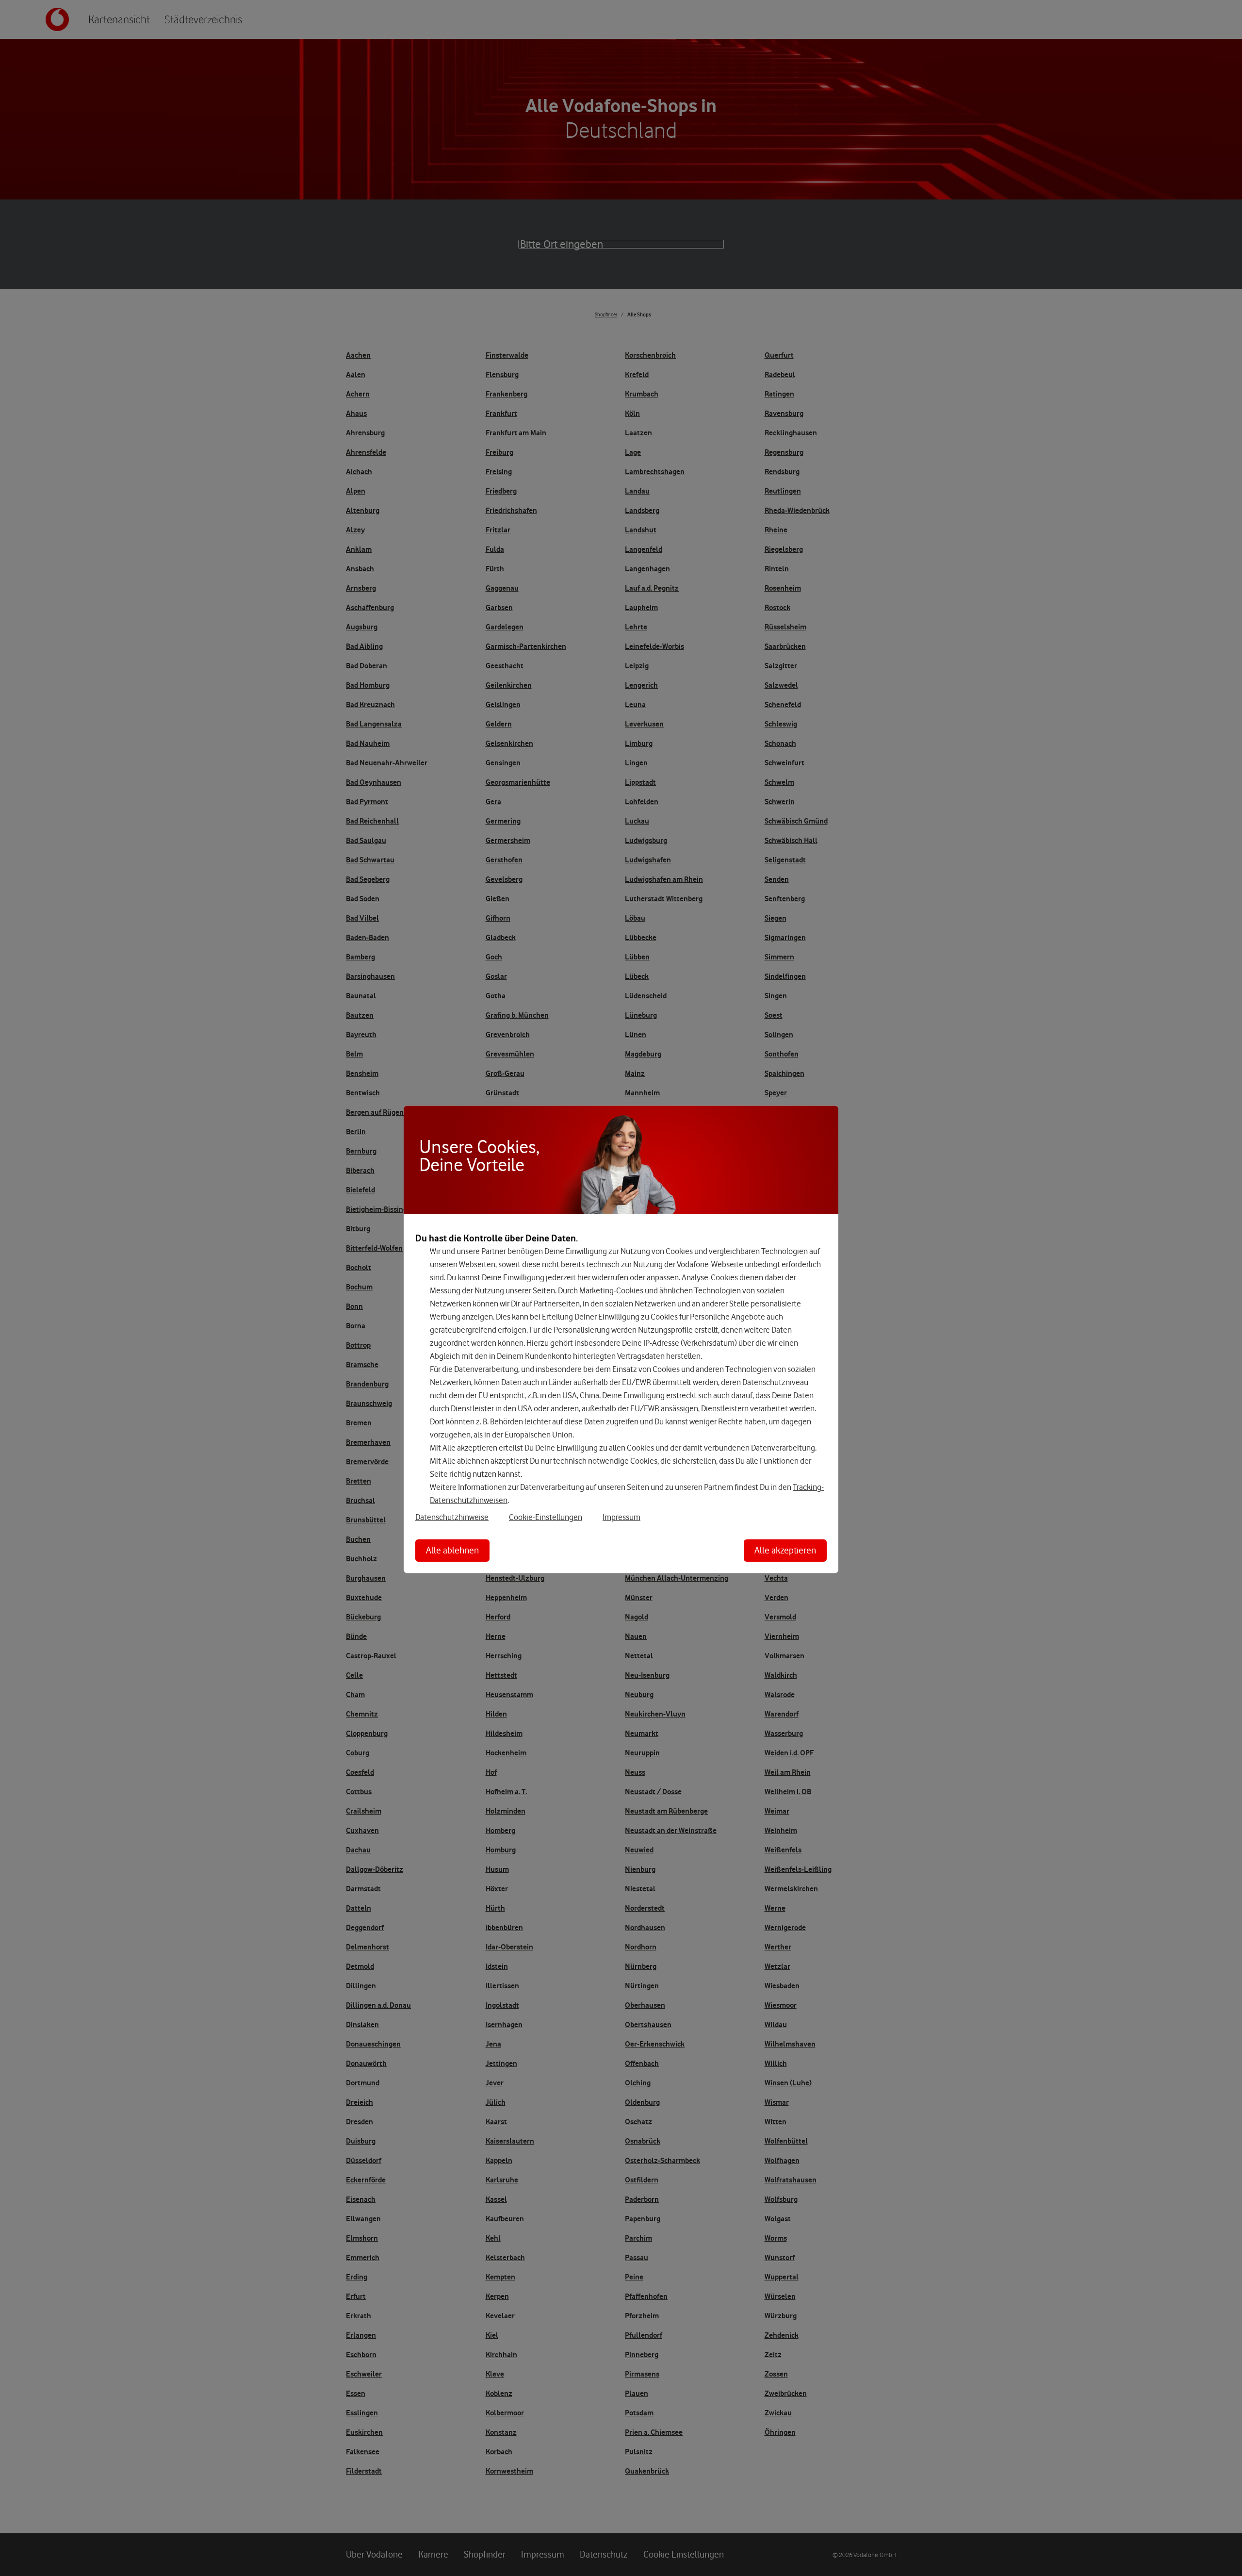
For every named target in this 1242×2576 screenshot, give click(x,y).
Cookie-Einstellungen (546, 1517)
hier (584, 1277)
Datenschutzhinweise (452, 1517)
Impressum (621, 1517)
